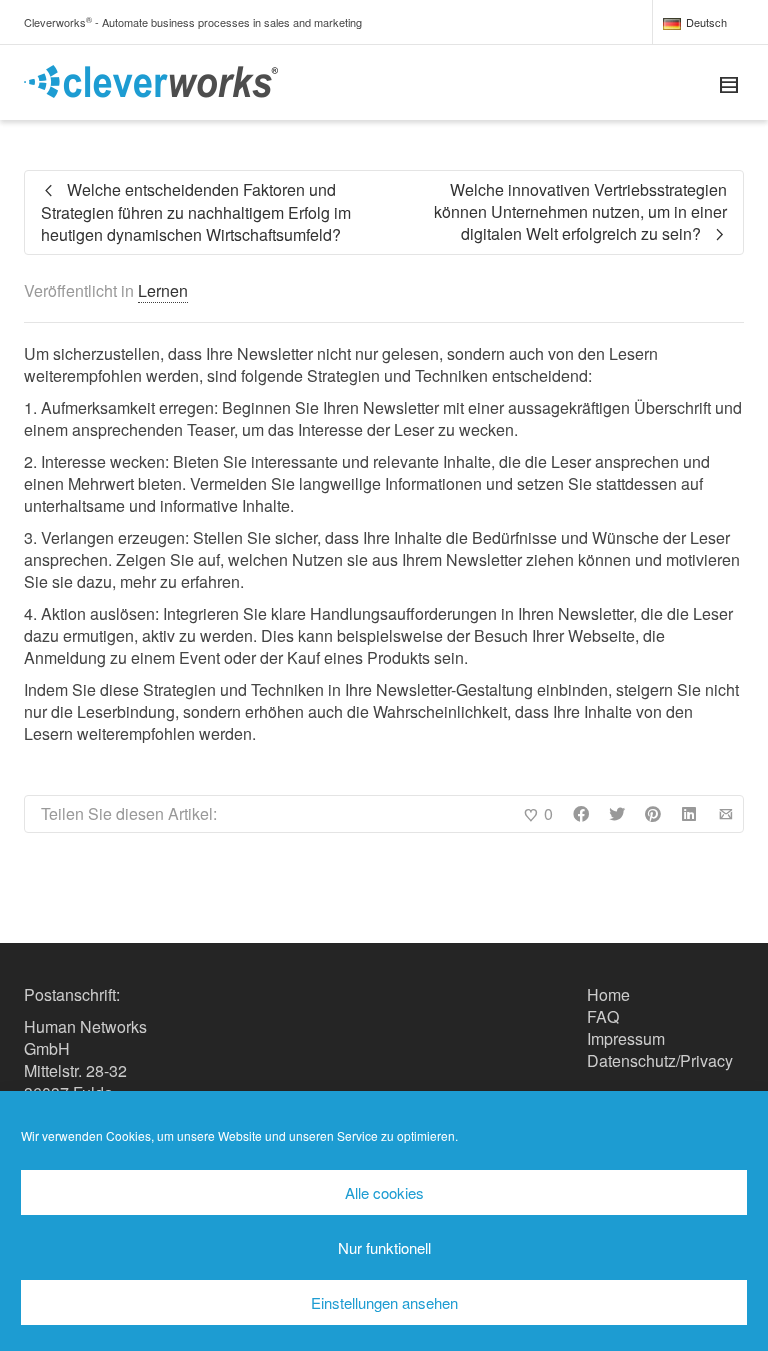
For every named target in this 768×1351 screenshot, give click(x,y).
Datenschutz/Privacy (660, 1060)
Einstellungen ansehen (384, 1302)
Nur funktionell (384, 1247)
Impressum (626, 1038)
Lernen (163, 290)
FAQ (603, 1016)
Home (608, 994)
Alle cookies (384, 1192)
